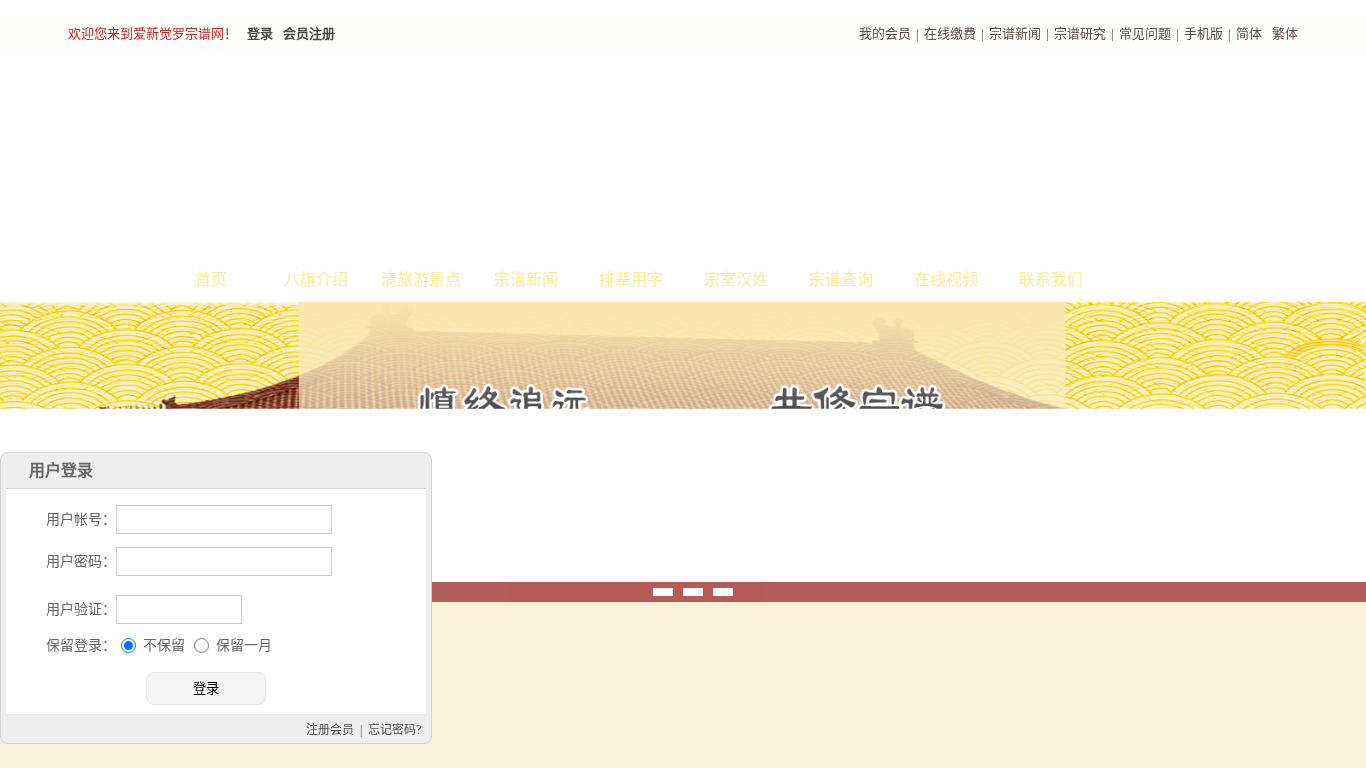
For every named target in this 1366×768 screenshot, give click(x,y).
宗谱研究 (1080, 33)
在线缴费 (950, 33)
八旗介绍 (316, 279)
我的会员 (885, 33)
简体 (1249, 33)
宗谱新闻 (1015, 33)
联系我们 (1051, 279)
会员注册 (309, 33)
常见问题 (1145, 33)
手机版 (1203, 33)
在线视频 (946, 279)
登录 (260, 33)
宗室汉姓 (736, 279)
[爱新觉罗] (433, 156)
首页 (211, 279)
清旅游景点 (421, 279)
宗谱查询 (841, 279)
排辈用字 (631, 279)
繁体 (1285, 33)
